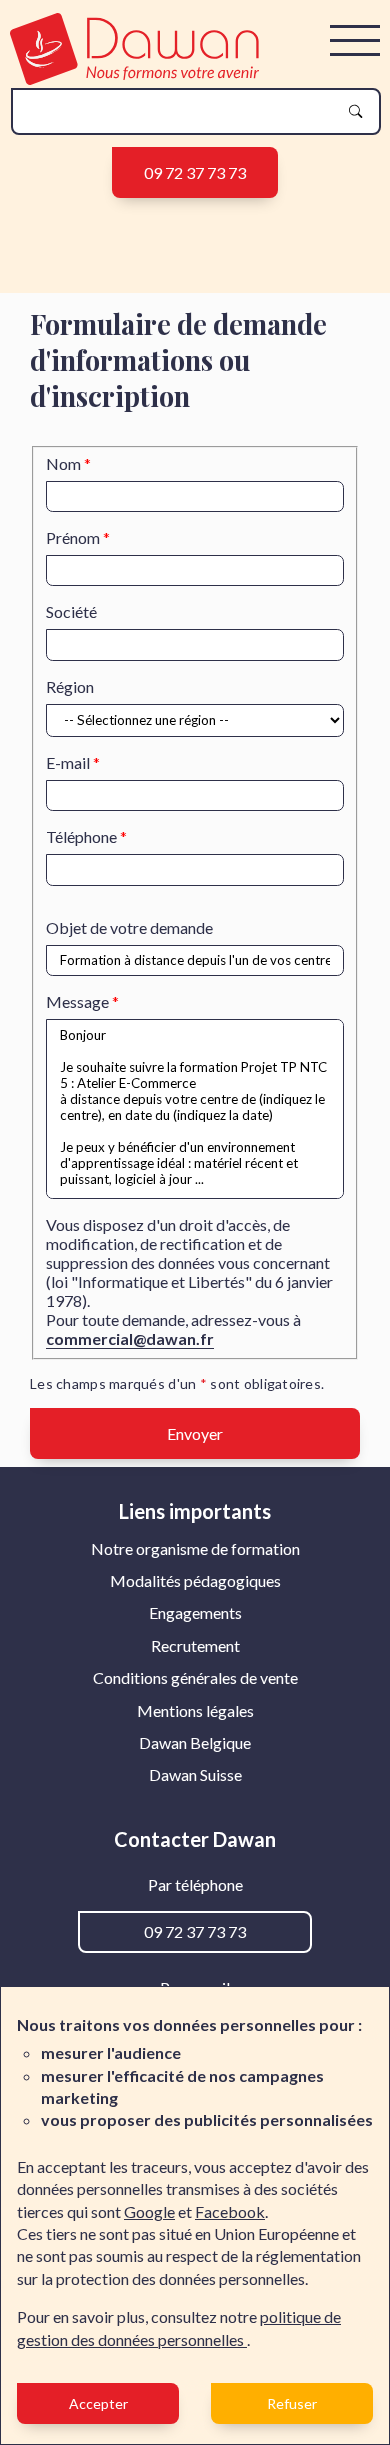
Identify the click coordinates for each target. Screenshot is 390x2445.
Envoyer (195, 1433)
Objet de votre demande (129, 927)
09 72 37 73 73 (195, 172)
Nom (63, 463)
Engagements (195, 1612)
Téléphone (81, 836)
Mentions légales (195, 1710)
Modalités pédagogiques (195, 1580)
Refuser (292, 2403)
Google (149, 2211)
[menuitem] (195, 1549)
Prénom (73, 537)
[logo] (134, 78)
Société (71, 611)
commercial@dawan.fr (130, 1338)
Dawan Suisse (195, 1774)
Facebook (230, 2211)
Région (70, 686)
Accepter (98, 2403)
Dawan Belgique (195, 1742)
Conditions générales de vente (195, 1677)
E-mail (68, 762)
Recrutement (195, 1645)
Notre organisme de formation (195, 1548)
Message (77, 1001)
